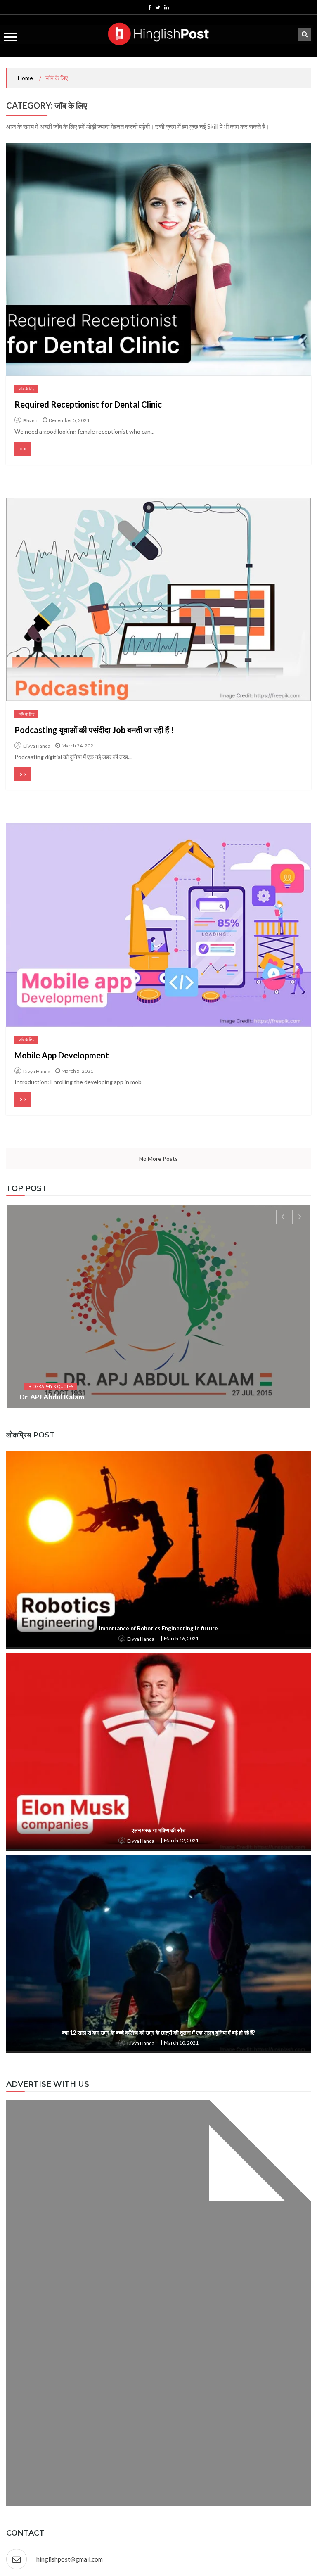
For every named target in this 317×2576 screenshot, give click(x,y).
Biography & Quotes (51, 1386)
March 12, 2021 (181, 1840)
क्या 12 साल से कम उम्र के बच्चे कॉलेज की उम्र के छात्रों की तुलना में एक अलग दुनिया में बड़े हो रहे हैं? (158, 2033)
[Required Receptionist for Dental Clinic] (158, 259)
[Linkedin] (167, 7)
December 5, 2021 (69, 420)
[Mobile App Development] (158, 924)
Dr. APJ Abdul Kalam (52, 1397)
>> (23, 449)
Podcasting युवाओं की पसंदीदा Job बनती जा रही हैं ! (94, 730)
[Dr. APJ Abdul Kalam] (158, 1306)
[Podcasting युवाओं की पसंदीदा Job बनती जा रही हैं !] (158, 599)
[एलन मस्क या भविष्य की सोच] (158, 1751)
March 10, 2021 (181, 2043)
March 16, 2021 (181, 1638)
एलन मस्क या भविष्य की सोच (158, 1830)
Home (25, 78)
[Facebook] (150, 7)
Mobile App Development (62, 1055)
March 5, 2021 (77, 1071)
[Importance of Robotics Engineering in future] (158, 1549)
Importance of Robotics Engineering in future (158, 1628)
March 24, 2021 (79, 746)
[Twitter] (158, 7)
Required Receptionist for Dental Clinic (88, 404)
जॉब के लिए (26, 389)
